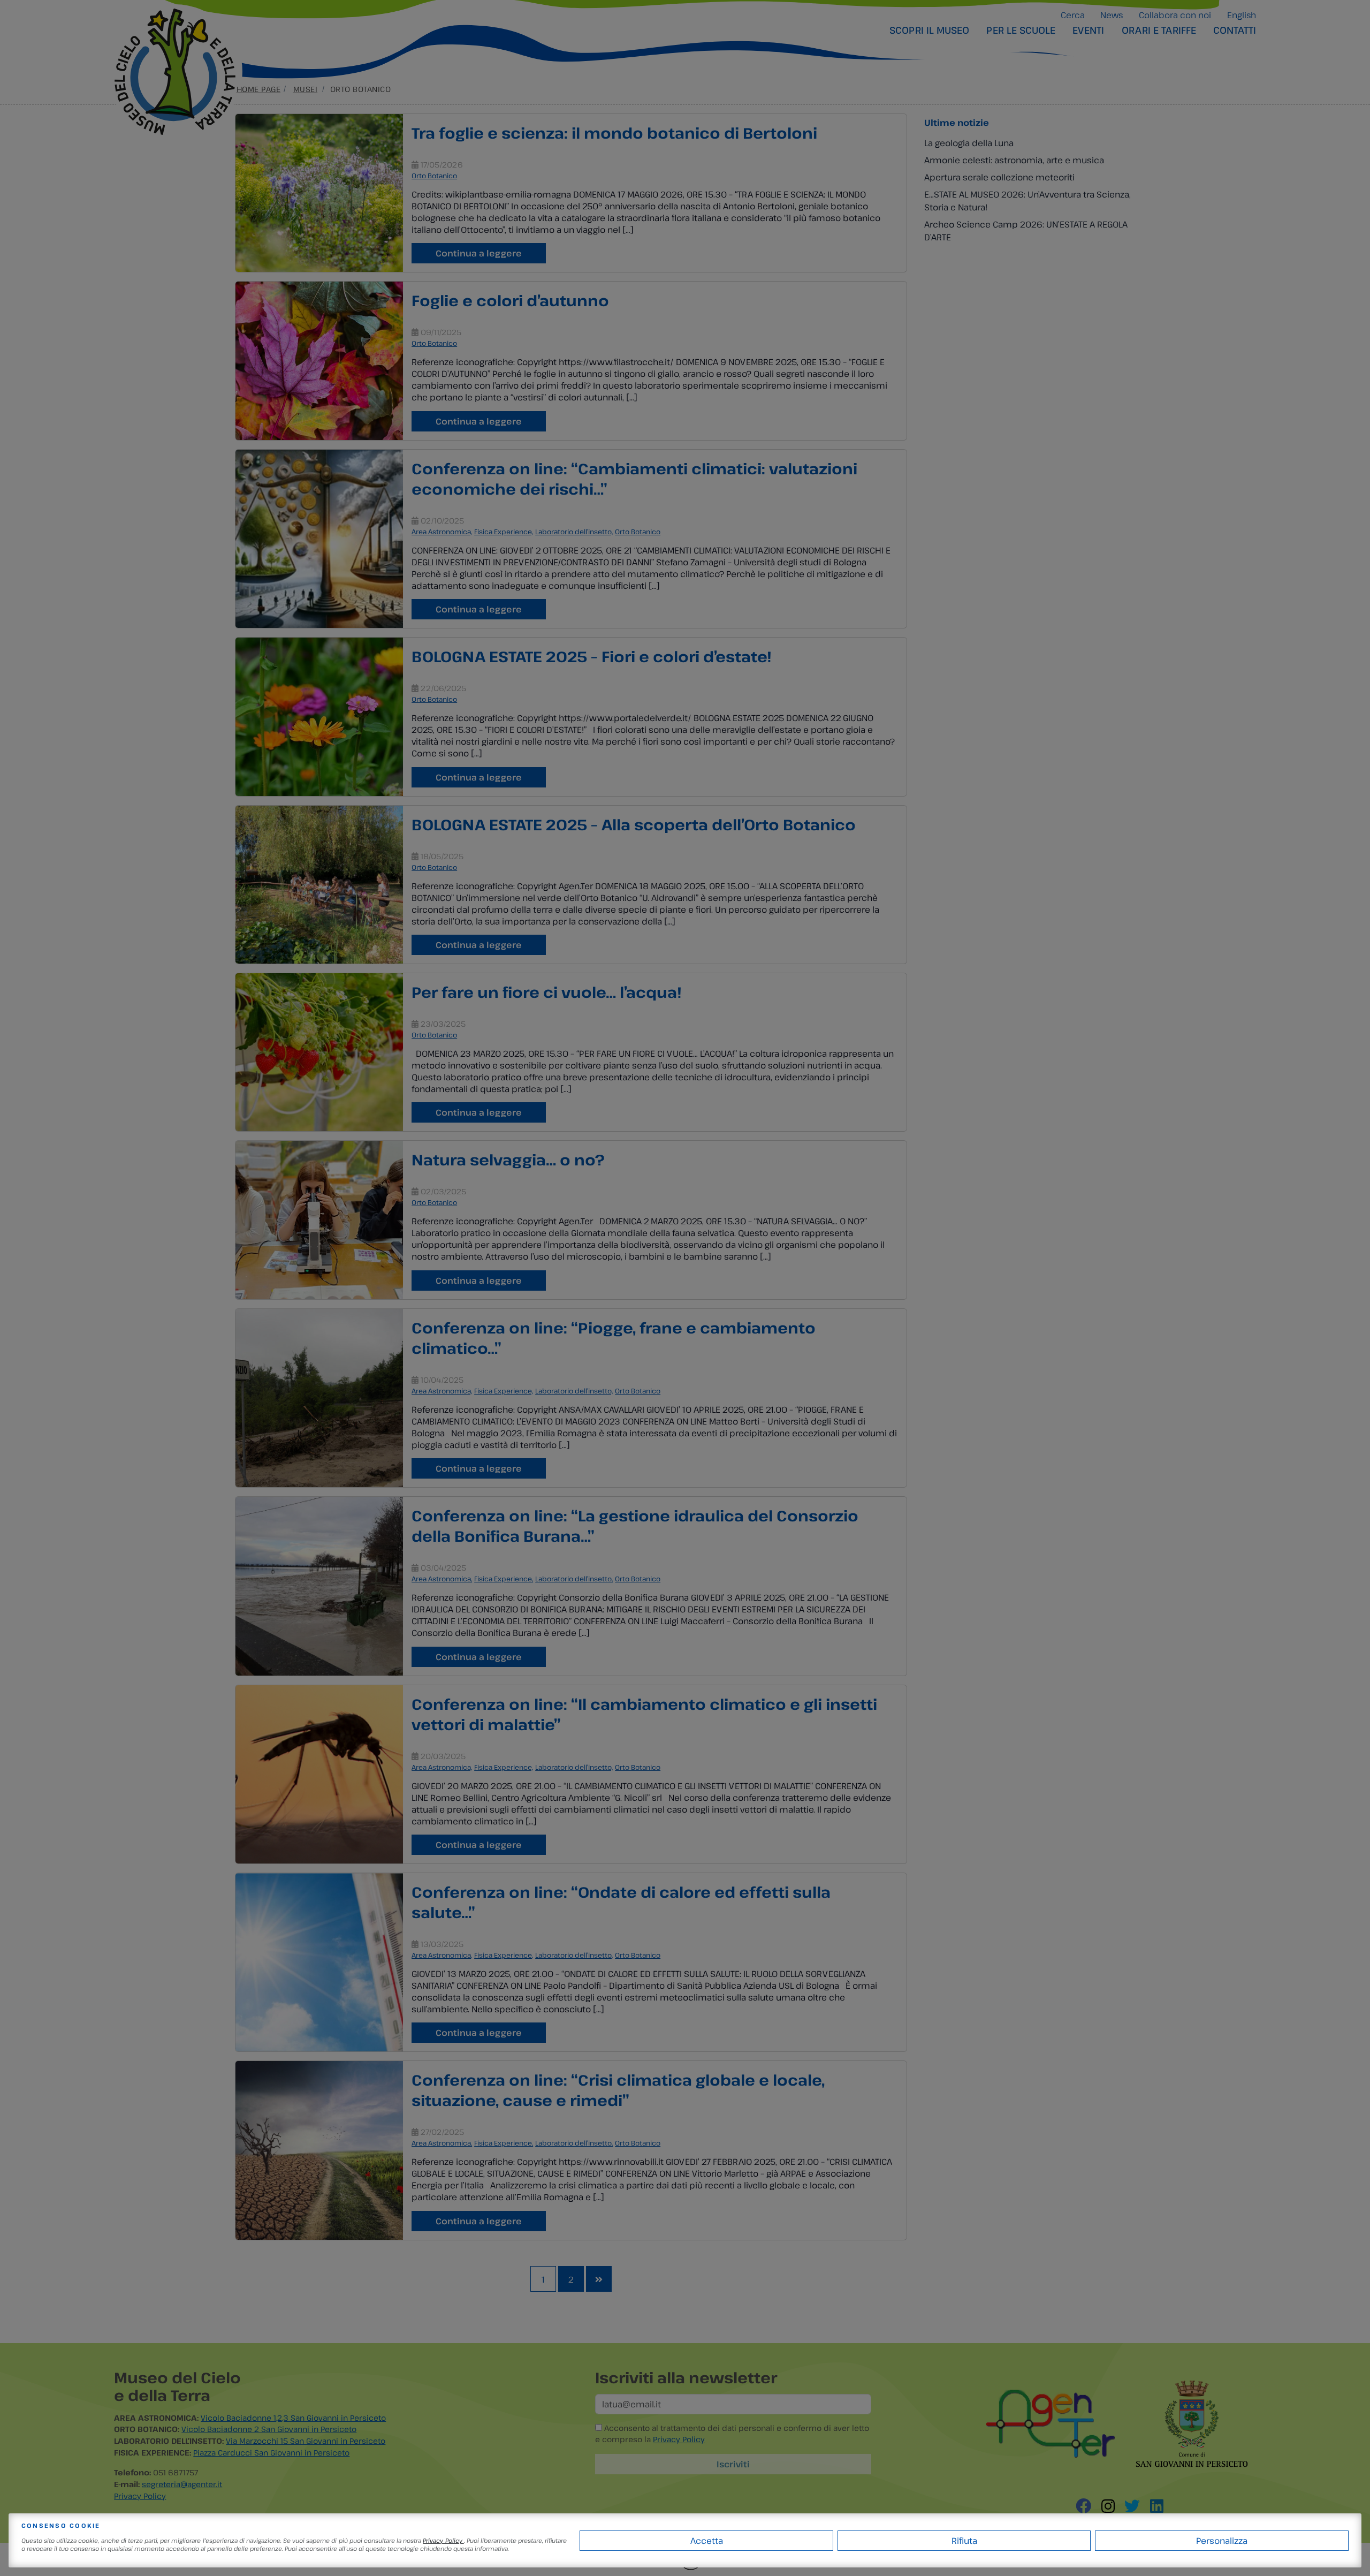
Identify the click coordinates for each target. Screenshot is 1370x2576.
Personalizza (1222, 2541)
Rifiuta (964, 2541)
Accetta (707, 2541)
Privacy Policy (443, 2540)
